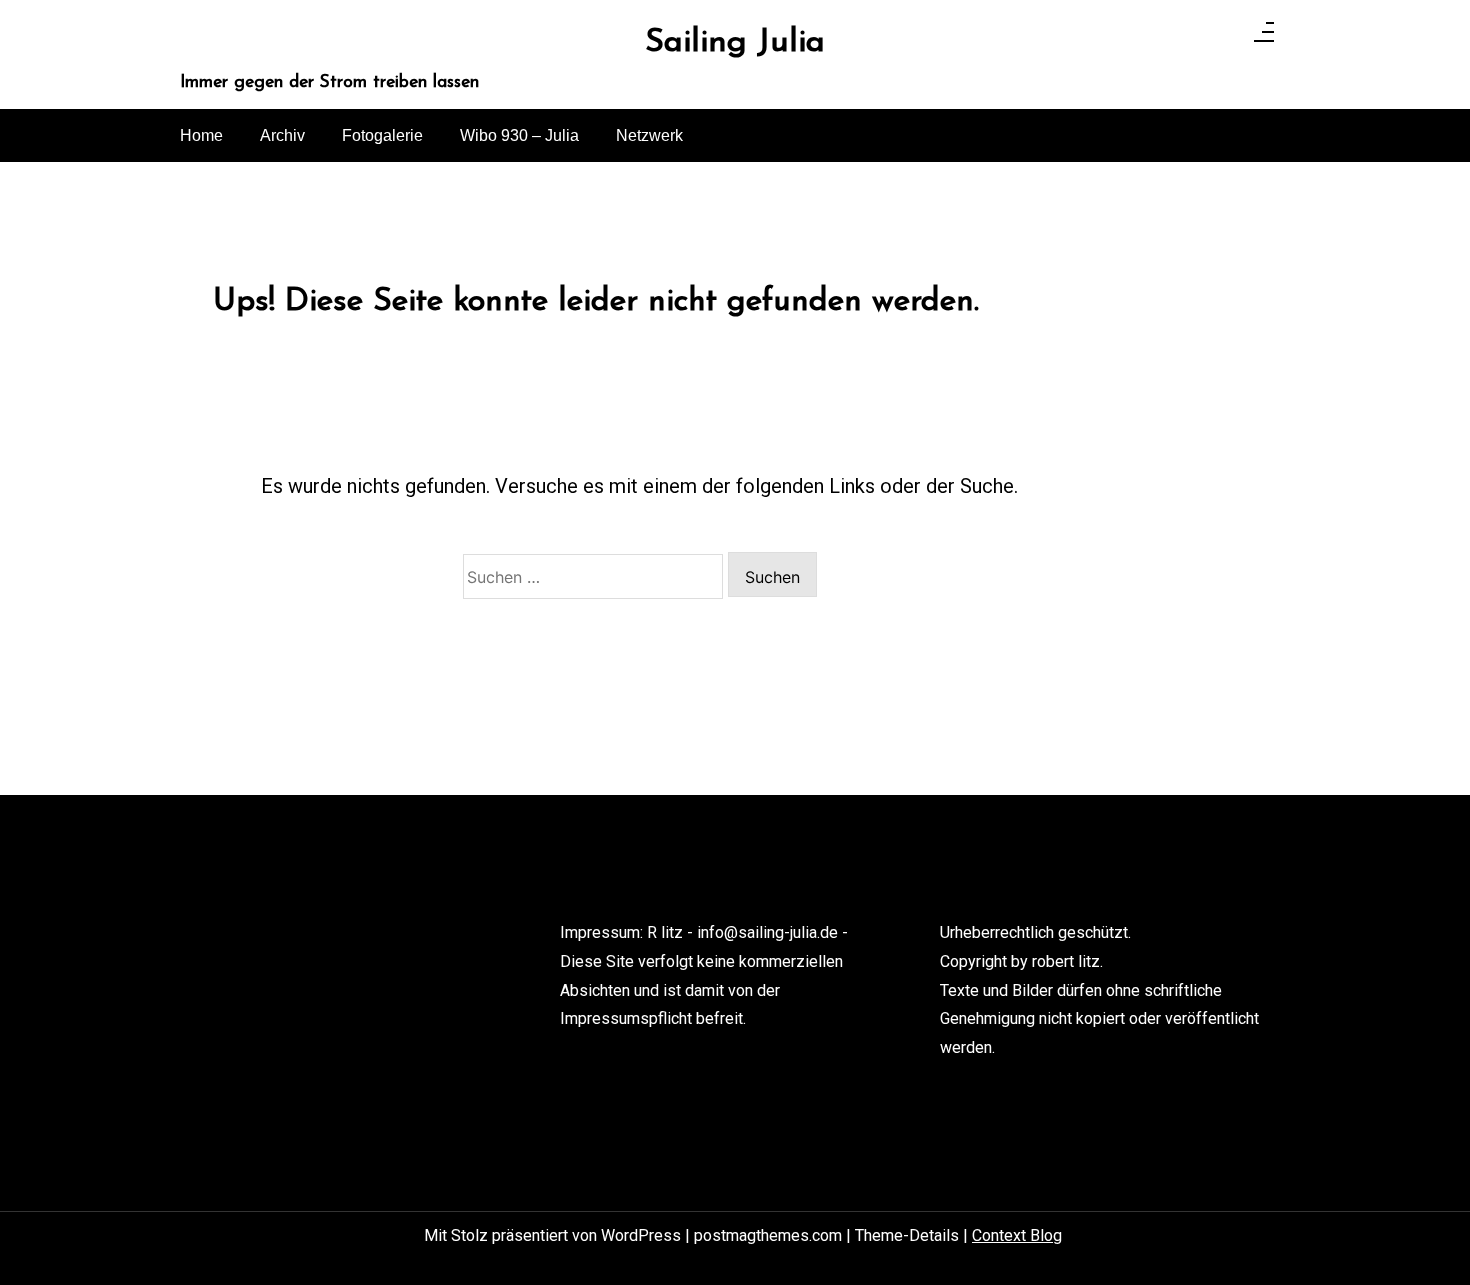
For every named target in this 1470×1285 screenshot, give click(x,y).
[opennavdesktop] (1264, 38)
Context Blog (1017, 1235)
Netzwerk (649, 135)
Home (201, 135)
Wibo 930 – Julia (519, 135)
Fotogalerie (382, 135)
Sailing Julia (735, 42)
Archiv (282, 135)
